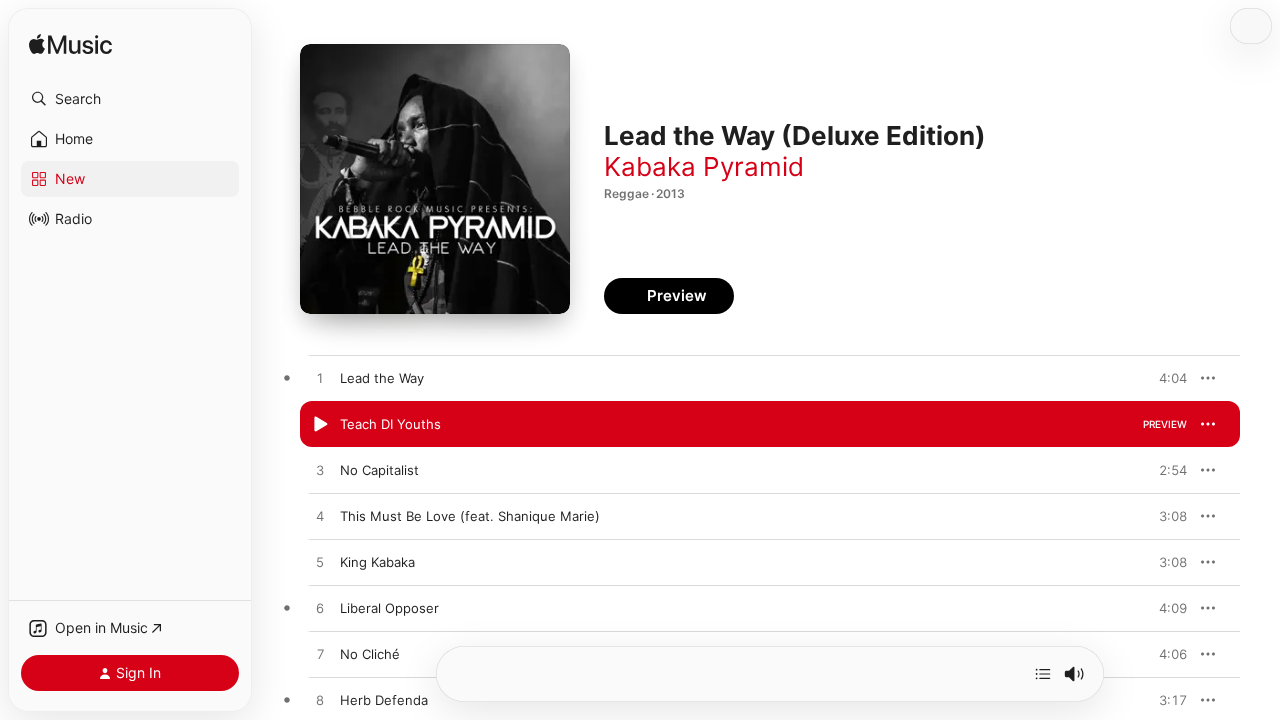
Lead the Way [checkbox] (382, 378)
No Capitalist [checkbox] (379, 470)
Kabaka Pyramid (704, 166)
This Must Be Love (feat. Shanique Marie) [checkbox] (470, 516)
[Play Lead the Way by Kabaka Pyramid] (320, 379)
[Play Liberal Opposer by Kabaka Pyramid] (320, 609)
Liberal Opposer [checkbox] (389, 608)
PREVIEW (1165, 378)
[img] (70, 45)
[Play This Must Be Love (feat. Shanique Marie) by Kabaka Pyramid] (320, 517)
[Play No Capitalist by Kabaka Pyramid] (320, 471)
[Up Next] (1043, 674)
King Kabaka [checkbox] (377, 562)
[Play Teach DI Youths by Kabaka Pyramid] (320, 425)
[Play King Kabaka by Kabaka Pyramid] (320, 563)
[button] (130, 99)
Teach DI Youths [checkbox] (390, 424)
